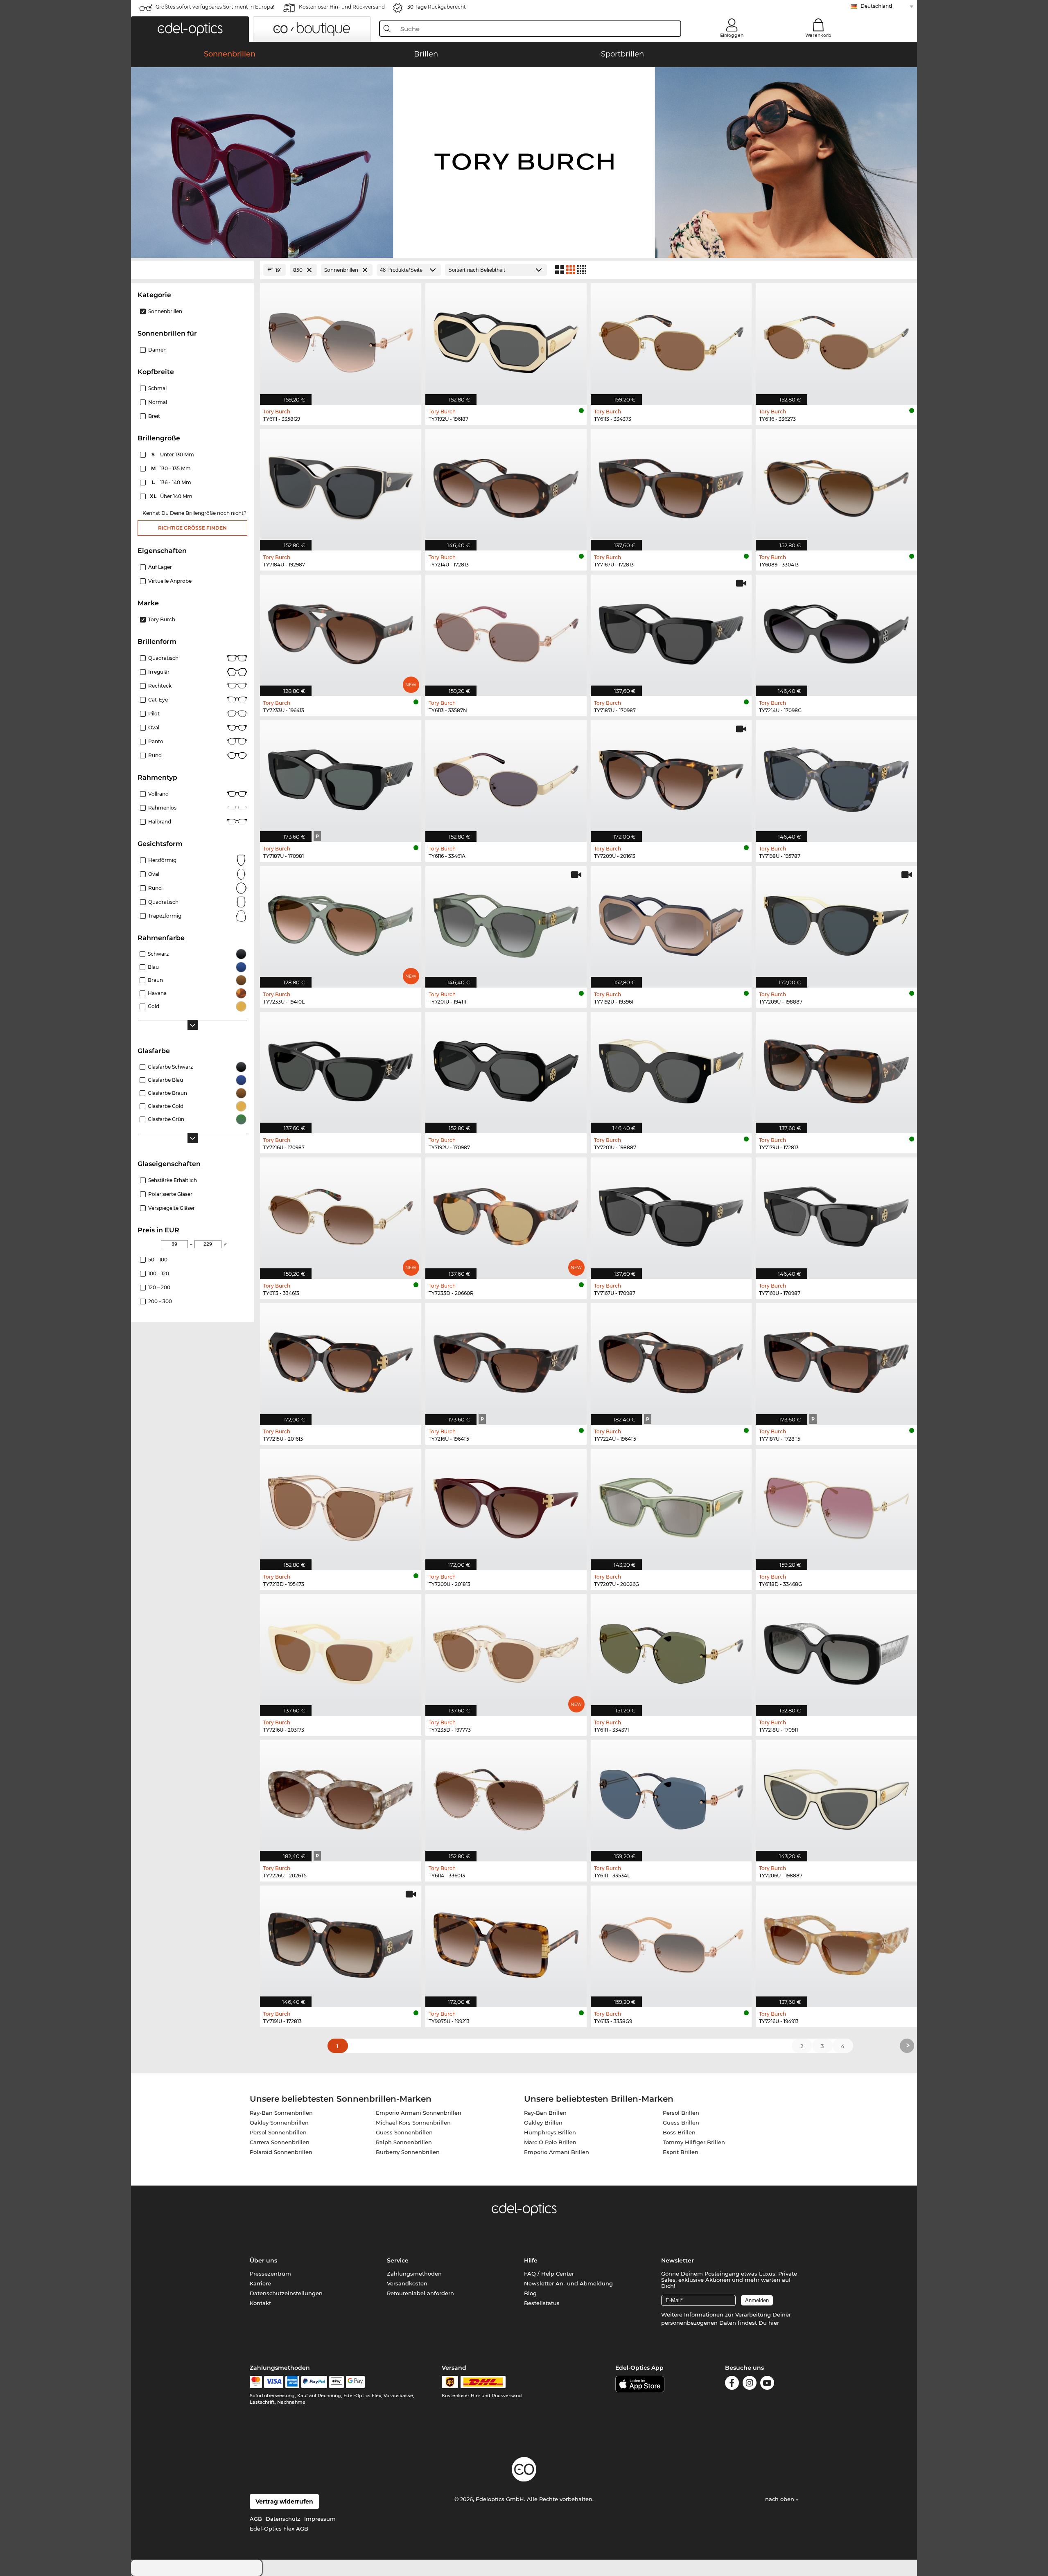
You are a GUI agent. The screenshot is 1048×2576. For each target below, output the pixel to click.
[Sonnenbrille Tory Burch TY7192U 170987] (506, 1068)
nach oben (780, 2499)
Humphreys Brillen (550, 2132)
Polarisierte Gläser (170, 1194)
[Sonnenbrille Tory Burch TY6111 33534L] (671, 1796)
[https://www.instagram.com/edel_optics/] (750, 2384)
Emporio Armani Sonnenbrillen (419, 2113)
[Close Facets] (192, 270)
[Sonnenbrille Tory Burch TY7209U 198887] (836, 923)
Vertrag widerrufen (284, 2502)
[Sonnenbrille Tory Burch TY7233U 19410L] (341, 923)
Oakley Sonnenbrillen (279, 2123)
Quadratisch (163, 658)
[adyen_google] (356, 2382)
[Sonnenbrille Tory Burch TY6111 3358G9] (341, 340)
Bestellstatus (542, 2303)
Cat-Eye (158, 700)
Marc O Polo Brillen (550, 2142)
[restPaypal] (314, 2382)
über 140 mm (172, 496)
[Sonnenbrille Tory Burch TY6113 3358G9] (671, 1942)
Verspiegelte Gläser (172, 1208)
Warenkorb (818, 35)
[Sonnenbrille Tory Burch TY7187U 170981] (341, 777)
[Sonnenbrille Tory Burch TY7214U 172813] (506, 485)
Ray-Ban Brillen (545, 2113)
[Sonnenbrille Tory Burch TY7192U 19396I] (671, 923)
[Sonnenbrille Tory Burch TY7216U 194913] (836, 1942)
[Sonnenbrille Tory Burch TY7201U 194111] (506, 923)
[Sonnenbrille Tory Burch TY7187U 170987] (671, 631)
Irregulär (159, 672)
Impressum (320, 2519)
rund (155, 888)
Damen (157, 350)
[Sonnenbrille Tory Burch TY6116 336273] (836, 340)
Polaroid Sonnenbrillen (281, 2152)
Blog (530, 2293)
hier (774, 2323)
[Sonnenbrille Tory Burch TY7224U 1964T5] (671, 1360)
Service (398, 2260)
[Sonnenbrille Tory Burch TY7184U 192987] (341, 485)
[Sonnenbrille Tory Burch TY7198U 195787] (836, 777)
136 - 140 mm (172, 482)
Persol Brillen (681, 2113)
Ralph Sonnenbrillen (404, 2142)
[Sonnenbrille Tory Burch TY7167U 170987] (671, 1214)
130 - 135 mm (172, 468)
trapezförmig (165, 916)
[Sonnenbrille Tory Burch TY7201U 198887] (671, 1068)
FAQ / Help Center (549, 2274)
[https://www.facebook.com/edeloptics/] (732, 2384)
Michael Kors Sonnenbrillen (413, 2123)
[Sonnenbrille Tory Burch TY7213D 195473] (341, 1505)
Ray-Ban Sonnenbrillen (281, 2113)
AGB (256, 2519)
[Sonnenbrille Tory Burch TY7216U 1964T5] (506, 1360)
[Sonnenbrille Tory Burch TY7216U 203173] (341, 1651)
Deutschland (876, 6)
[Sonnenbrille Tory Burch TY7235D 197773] (506, 1651)
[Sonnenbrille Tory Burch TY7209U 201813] (506, 1505)
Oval (154, 727)
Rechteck (160, 686)
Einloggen (732, 35)
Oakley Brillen (543, 2123)
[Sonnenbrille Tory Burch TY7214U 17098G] (836, 631)
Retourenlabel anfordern (420, 2293)
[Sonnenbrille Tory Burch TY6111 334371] (671, 1651)
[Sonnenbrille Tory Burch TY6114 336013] (506, 1796)
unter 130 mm (173, 455)
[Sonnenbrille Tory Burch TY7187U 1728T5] (836, 1360)
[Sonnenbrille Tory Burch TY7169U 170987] (836, 1214)
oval (154, 874)
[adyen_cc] (256, 2382)
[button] (190, 29)
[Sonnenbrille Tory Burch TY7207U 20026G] (671, 1505)
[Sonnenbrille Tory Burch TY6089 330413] (836, 485)
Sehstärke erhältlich (173, 1180)
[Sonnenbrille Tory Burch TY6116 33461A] (506, 777)
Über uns (263, 2260)
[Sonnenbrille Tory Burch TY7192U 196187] (506, 340)
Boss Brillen (679, 2132)
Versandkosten (407, 2283)
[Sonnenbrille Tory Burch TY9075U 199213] (506, 1942)
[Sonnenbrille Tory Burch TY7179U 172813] (836, 1068)
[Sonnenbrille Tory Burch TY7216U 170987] (341, 1068)
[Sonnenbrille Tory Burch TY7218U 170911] (836, 1651)
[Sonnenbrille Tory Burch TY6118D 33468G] (836, 1505)
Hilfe (531, 2260)
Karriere (260, 2283)
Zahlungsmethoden (414, 2274)
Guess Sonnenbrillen (404, 2132)
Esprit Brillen (681, 2152)
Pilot (154, 714)
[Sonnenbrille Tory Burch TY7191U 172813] (341, 1942)
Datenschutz (283, 2519)
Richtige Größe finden (192, 528)
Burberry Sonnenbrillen (408, 2152)
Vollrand (158, 794)
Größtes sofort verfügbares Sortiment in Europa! (215, 7)
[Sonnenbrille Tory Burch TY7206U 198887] (836, 1796)
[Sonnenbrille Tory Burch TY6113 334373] (671, 340)
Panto (156, 741)
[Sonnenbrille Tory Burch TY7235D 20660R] (506, 1214)
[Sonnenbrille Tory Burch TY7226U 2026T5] (341, 1796)
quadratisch (163, 902)
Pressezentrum (270, 2274)
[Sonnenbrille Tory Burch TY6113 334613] (341, 1214)
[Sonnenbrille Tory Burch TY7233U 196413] (341, 631)
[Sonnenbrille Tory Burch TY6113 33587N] (506, 631)
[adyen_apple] (337, 2382)
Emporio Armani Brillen (557, 2152)
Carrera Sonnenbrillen (280, 2142)
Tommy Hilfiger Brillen (694, 2142)
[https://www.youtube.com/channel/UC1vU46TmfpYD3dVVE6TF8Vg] (767, 2384)
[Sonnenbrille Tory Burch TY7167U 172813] (671, 485)
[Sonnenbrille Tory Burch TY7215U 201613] (341, 1360)
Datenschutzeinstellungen (286, 2293)
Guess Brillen (681, 2123)
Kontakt (260, 2303)
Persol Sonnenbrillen (278, 2132)
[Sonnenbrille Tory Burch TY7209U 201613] (671, 777)
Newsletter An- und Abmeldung (568, 2283)
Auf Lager (160, 567)
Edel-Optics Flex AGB (279, 2529)
